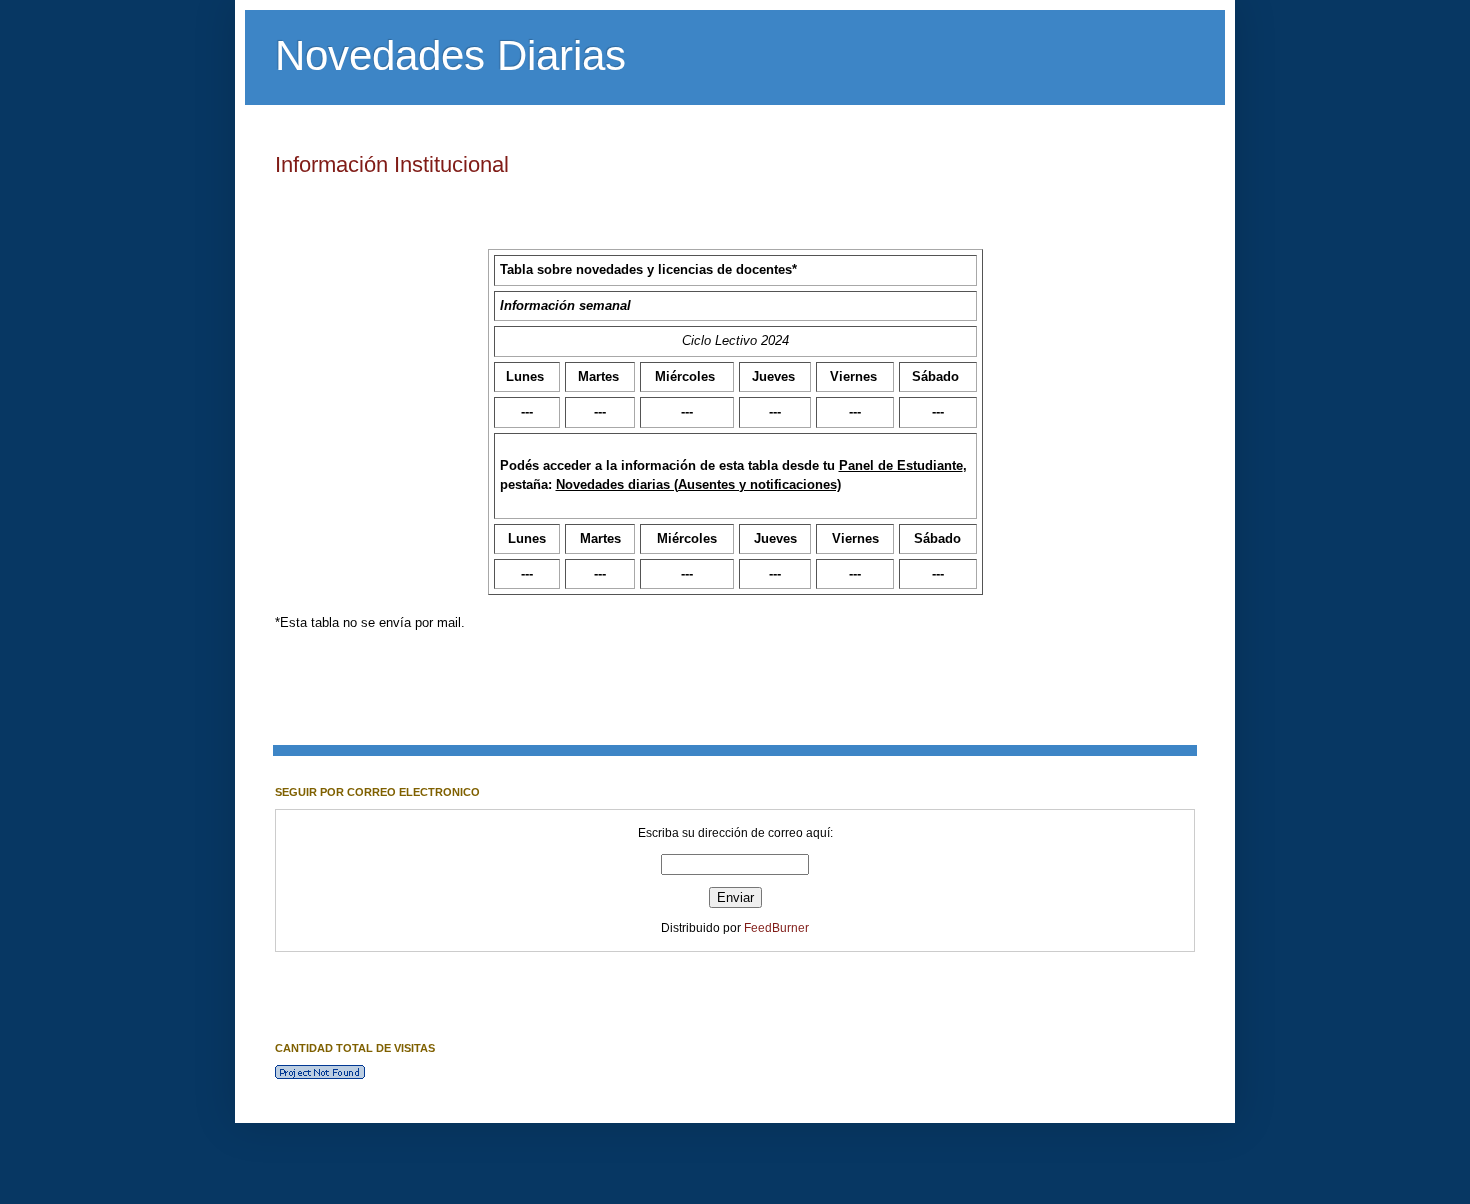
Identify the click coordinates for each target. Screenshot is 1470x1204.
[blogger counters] (320, 1075)
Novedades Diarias (450, 55)
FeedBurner (776, 928)
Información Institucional (392, 164)
